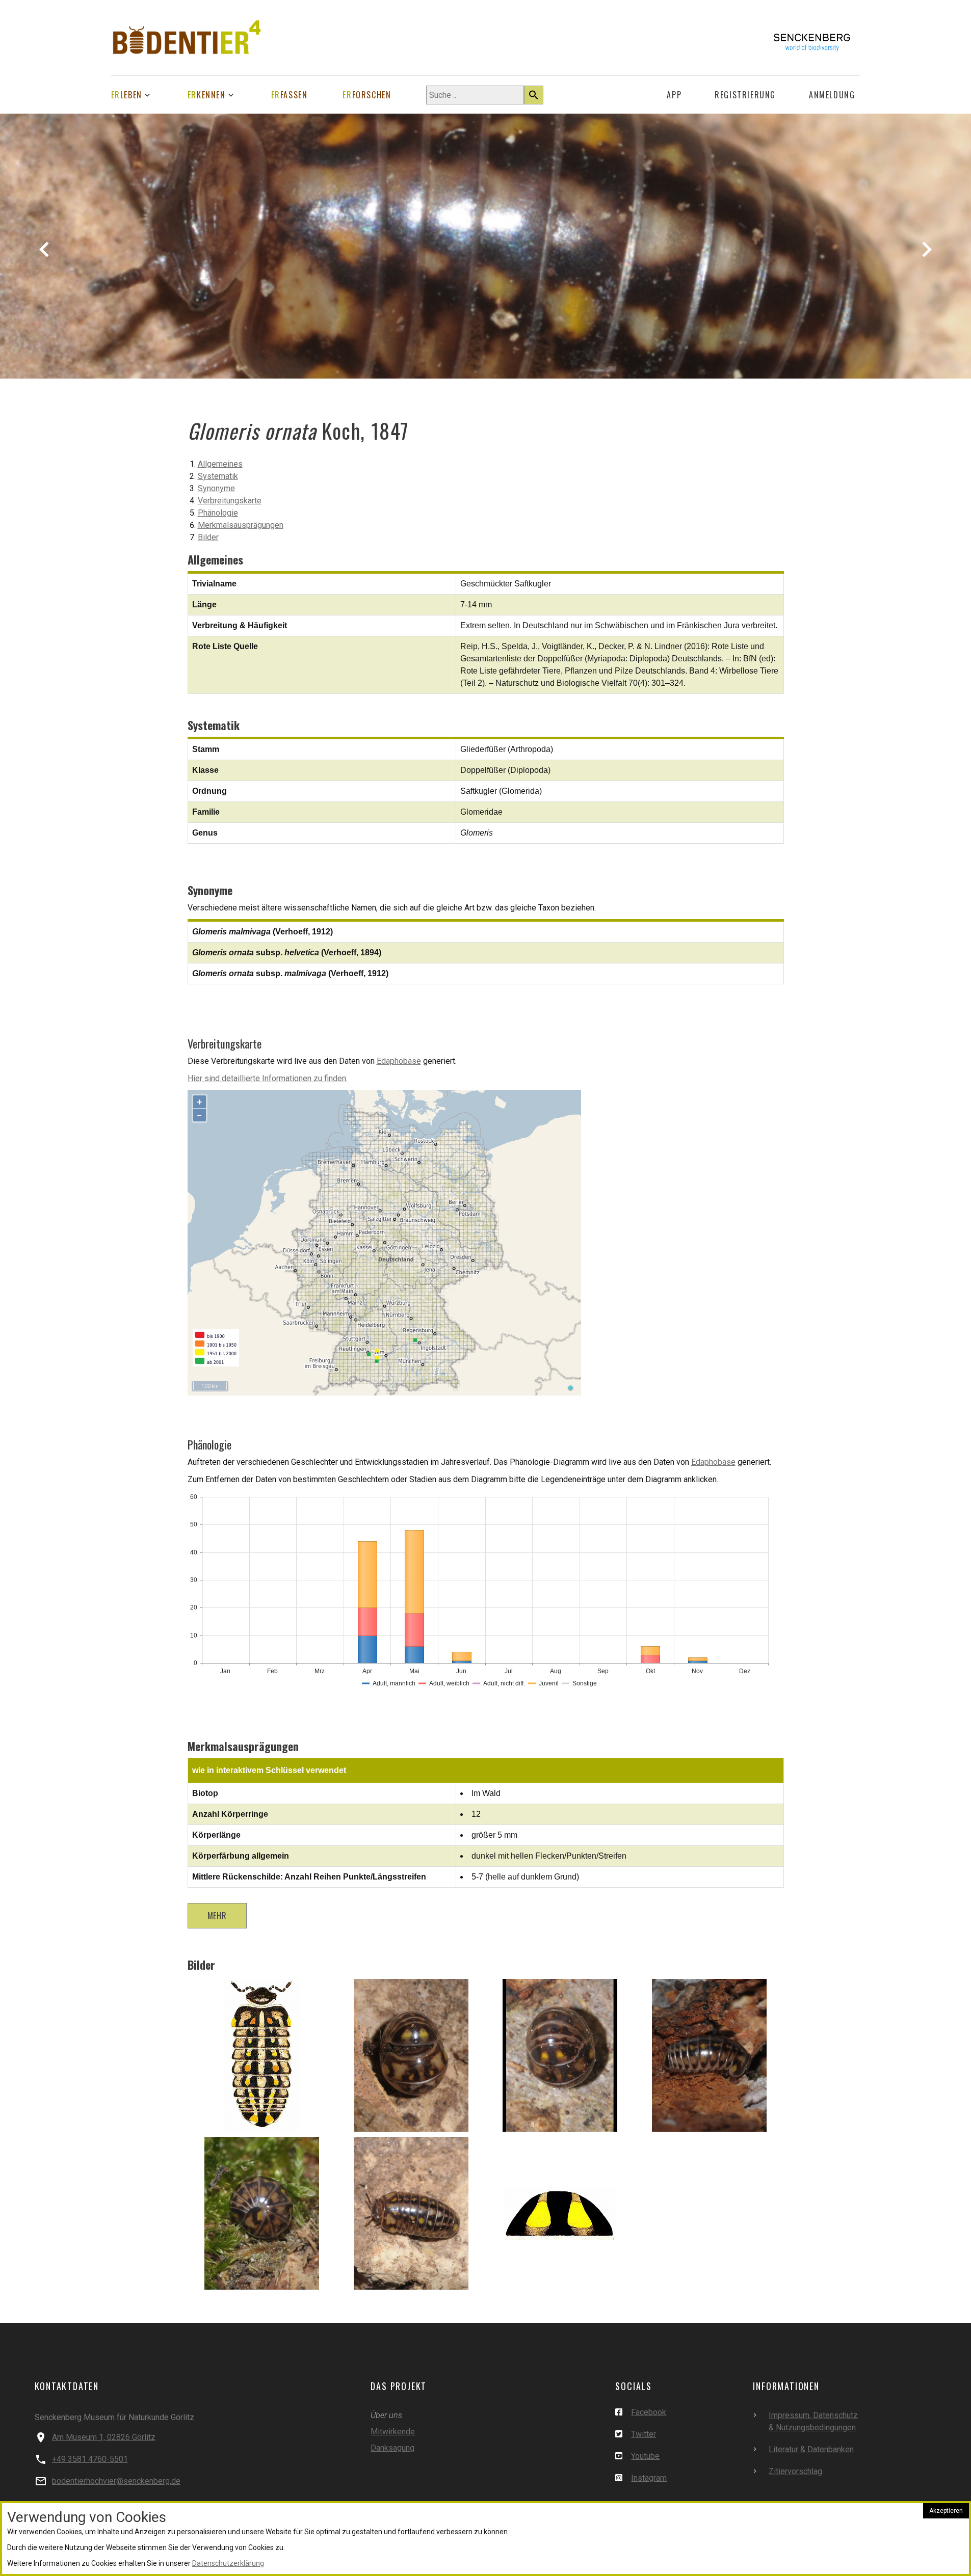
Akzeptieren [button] (946, 2511)
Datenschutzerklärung (228, 2563)
